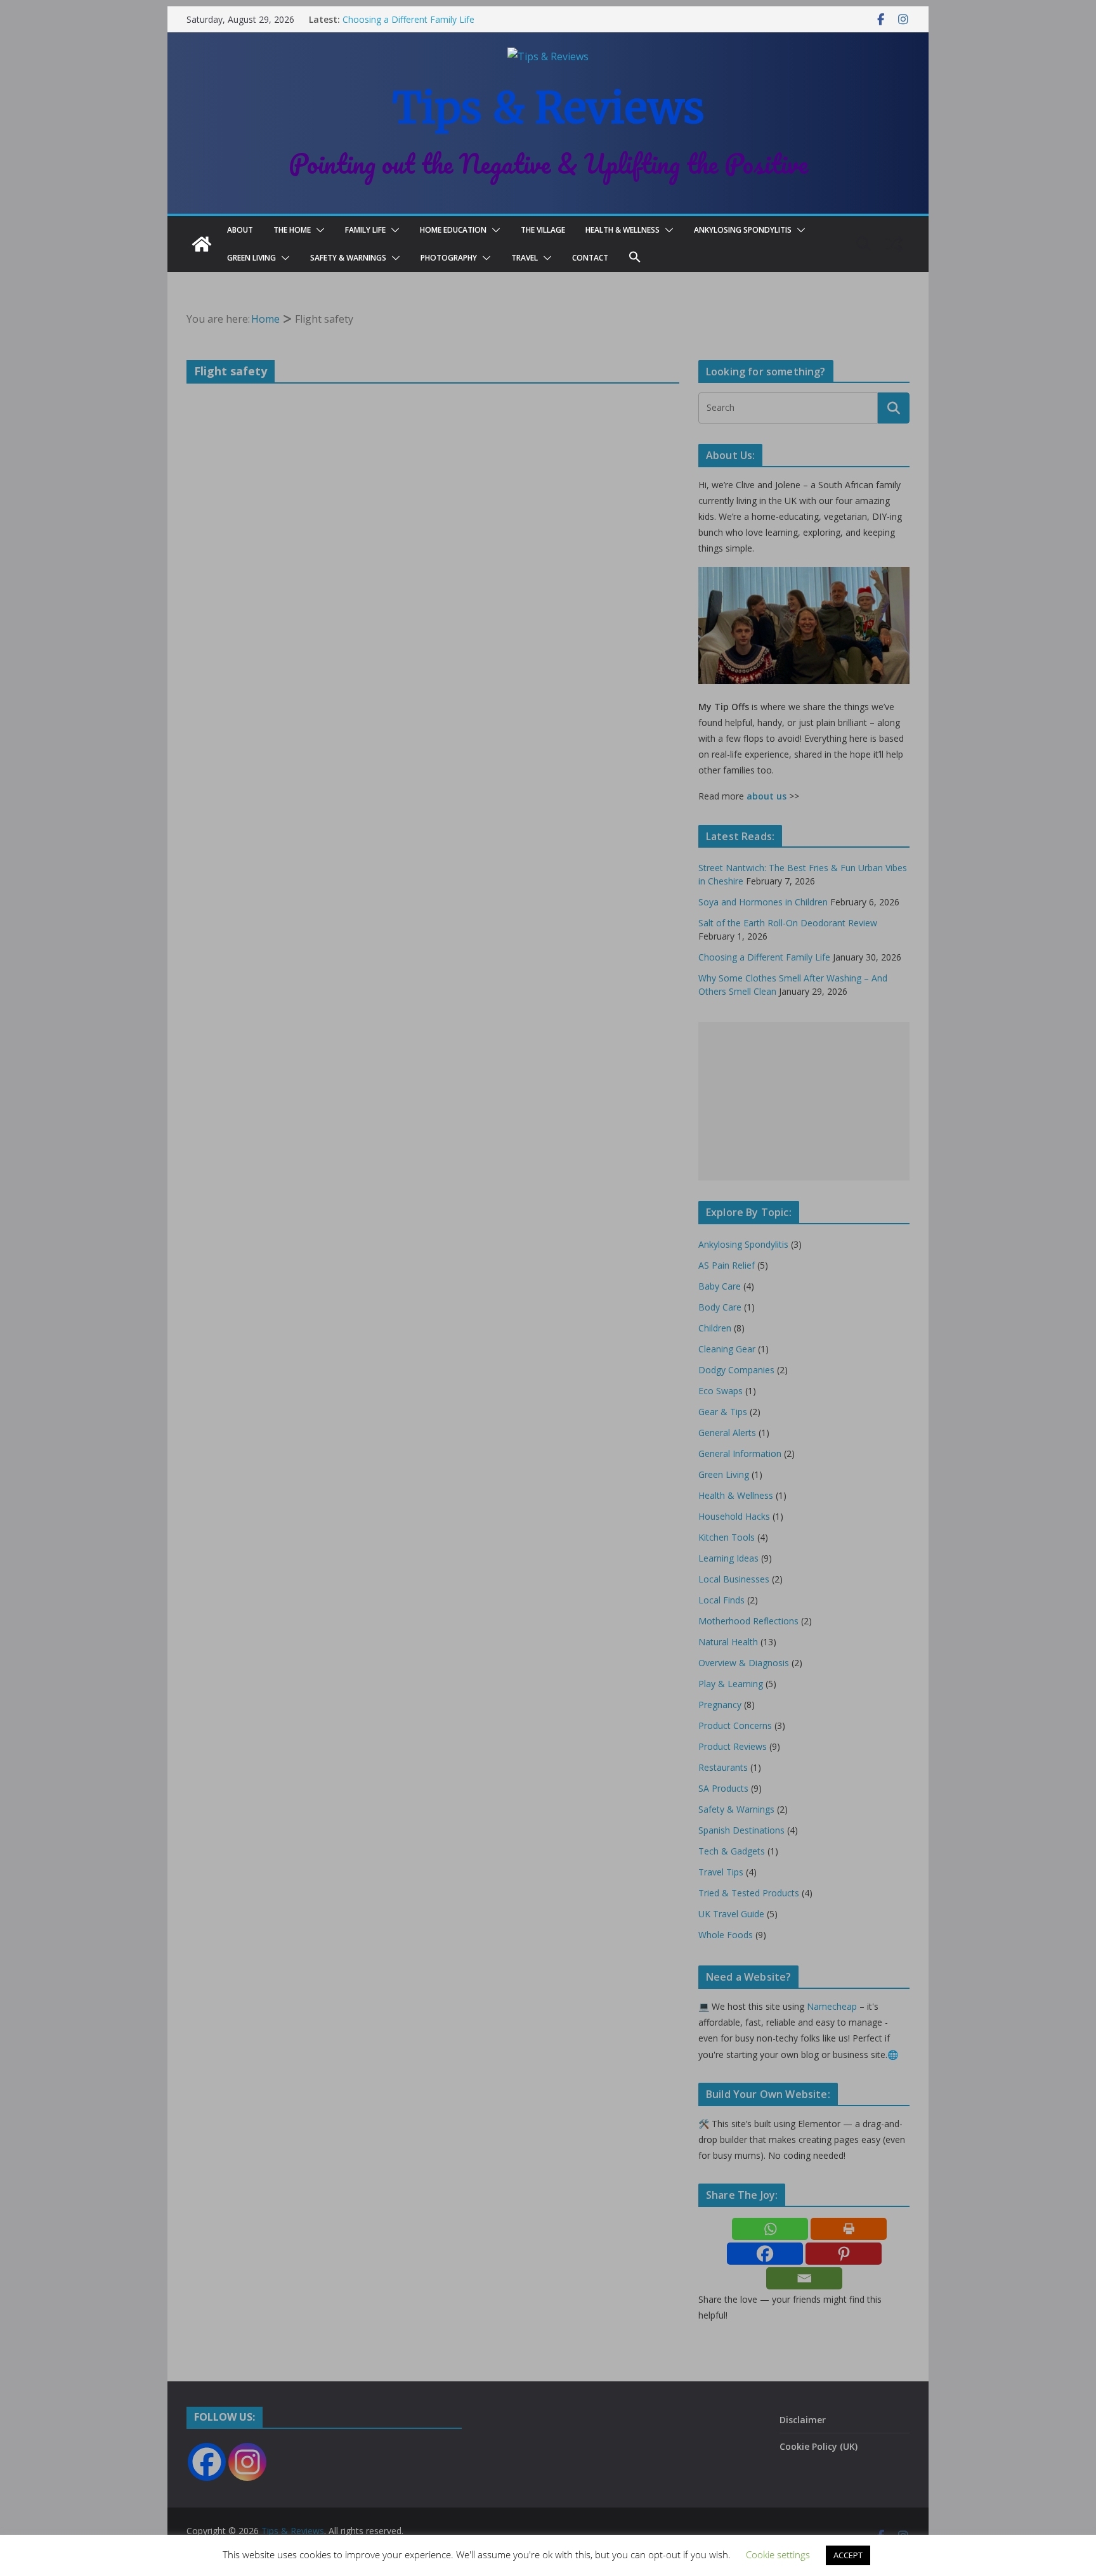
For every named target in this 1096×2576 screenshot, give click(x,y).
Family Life (365, 230)
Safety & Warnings (348, 258)
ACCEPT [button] (848, 2555)
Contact (590, 258)
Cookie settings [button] (778, 2554)
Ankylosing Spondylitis (743, 230)
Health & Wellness (623, 230)
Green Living (251, 258)
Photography (449, 258)
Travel (525, 258)
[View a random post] (894, 244)
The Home (292, 230)
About (240, 230)
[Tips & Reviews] (202, 244)
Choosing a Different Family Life (408, 19)
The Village (543, 230)
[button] (318, 230)
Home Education (453, 230)
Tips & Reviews (548, 108)
